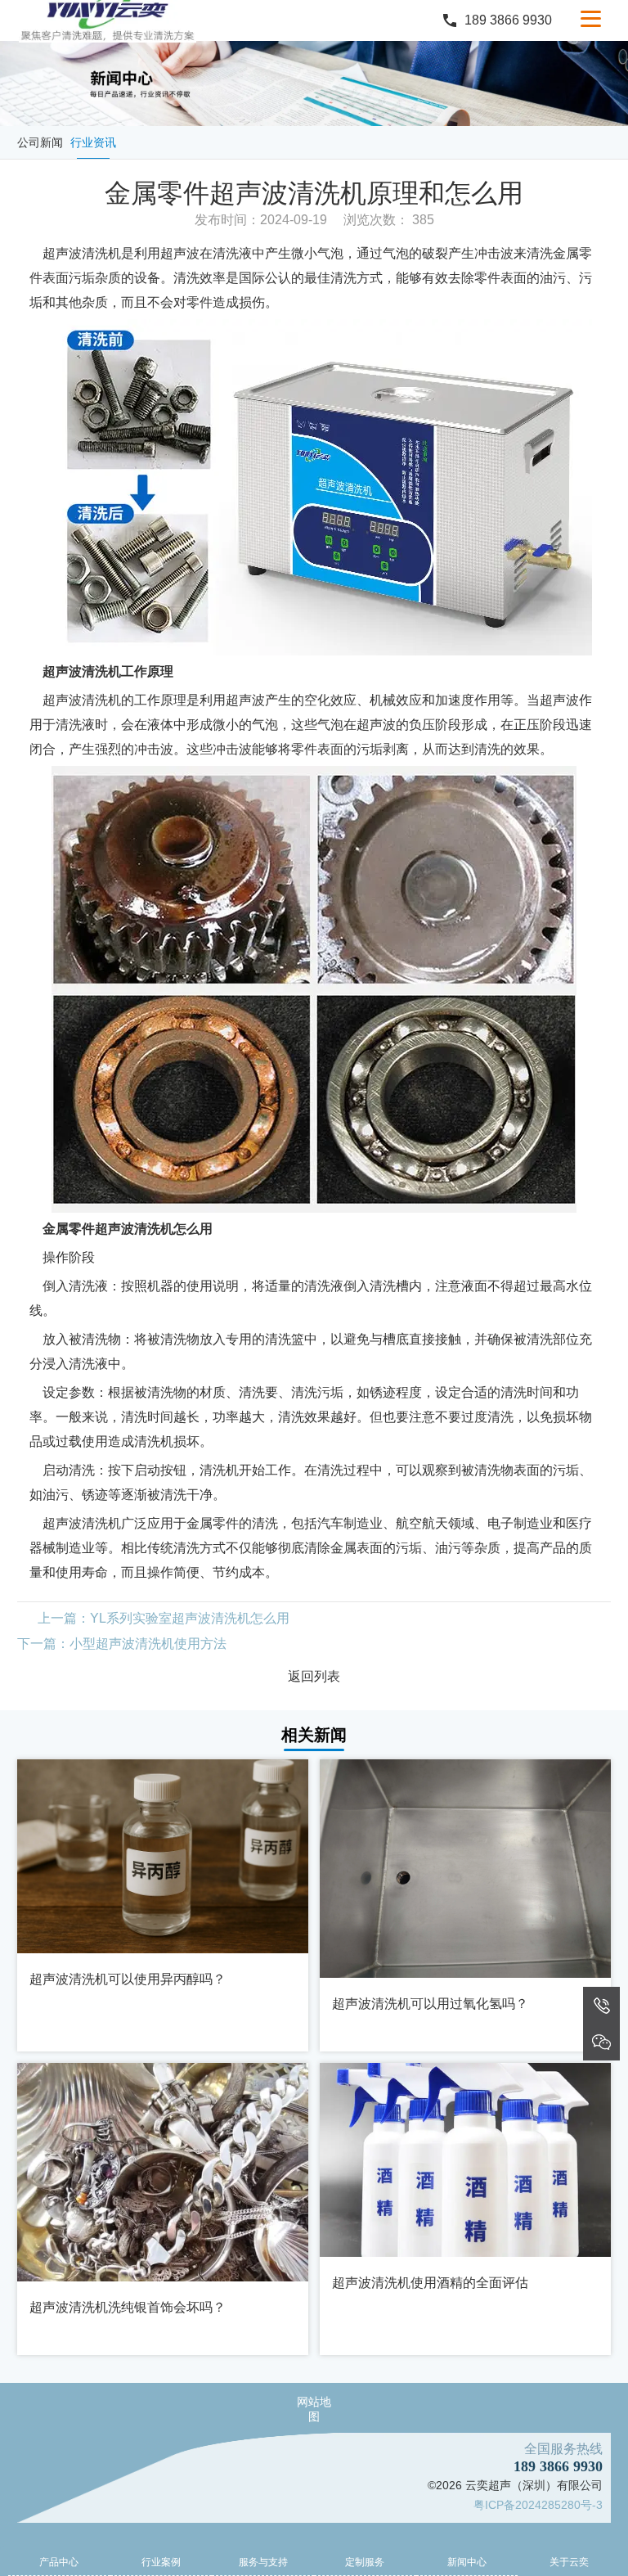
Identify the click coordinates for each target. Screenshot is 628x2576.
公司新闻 (40, 142)
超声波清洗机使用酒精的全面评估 (430, 2283)
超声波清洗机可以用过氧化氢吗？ (430, 2004)
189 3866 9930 (508, 20)
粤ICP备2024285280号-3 (538, 2505)
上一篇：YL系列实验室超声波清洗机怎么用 (164, 1618)
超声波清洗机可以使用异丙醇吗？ (128, 1979)
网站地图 (314, 2409)
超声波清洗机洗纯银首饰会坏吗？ (128, 2307)
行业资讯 (93, 142)
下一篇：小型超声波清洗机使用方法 (122, 1644)
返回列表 (314, 1676)
